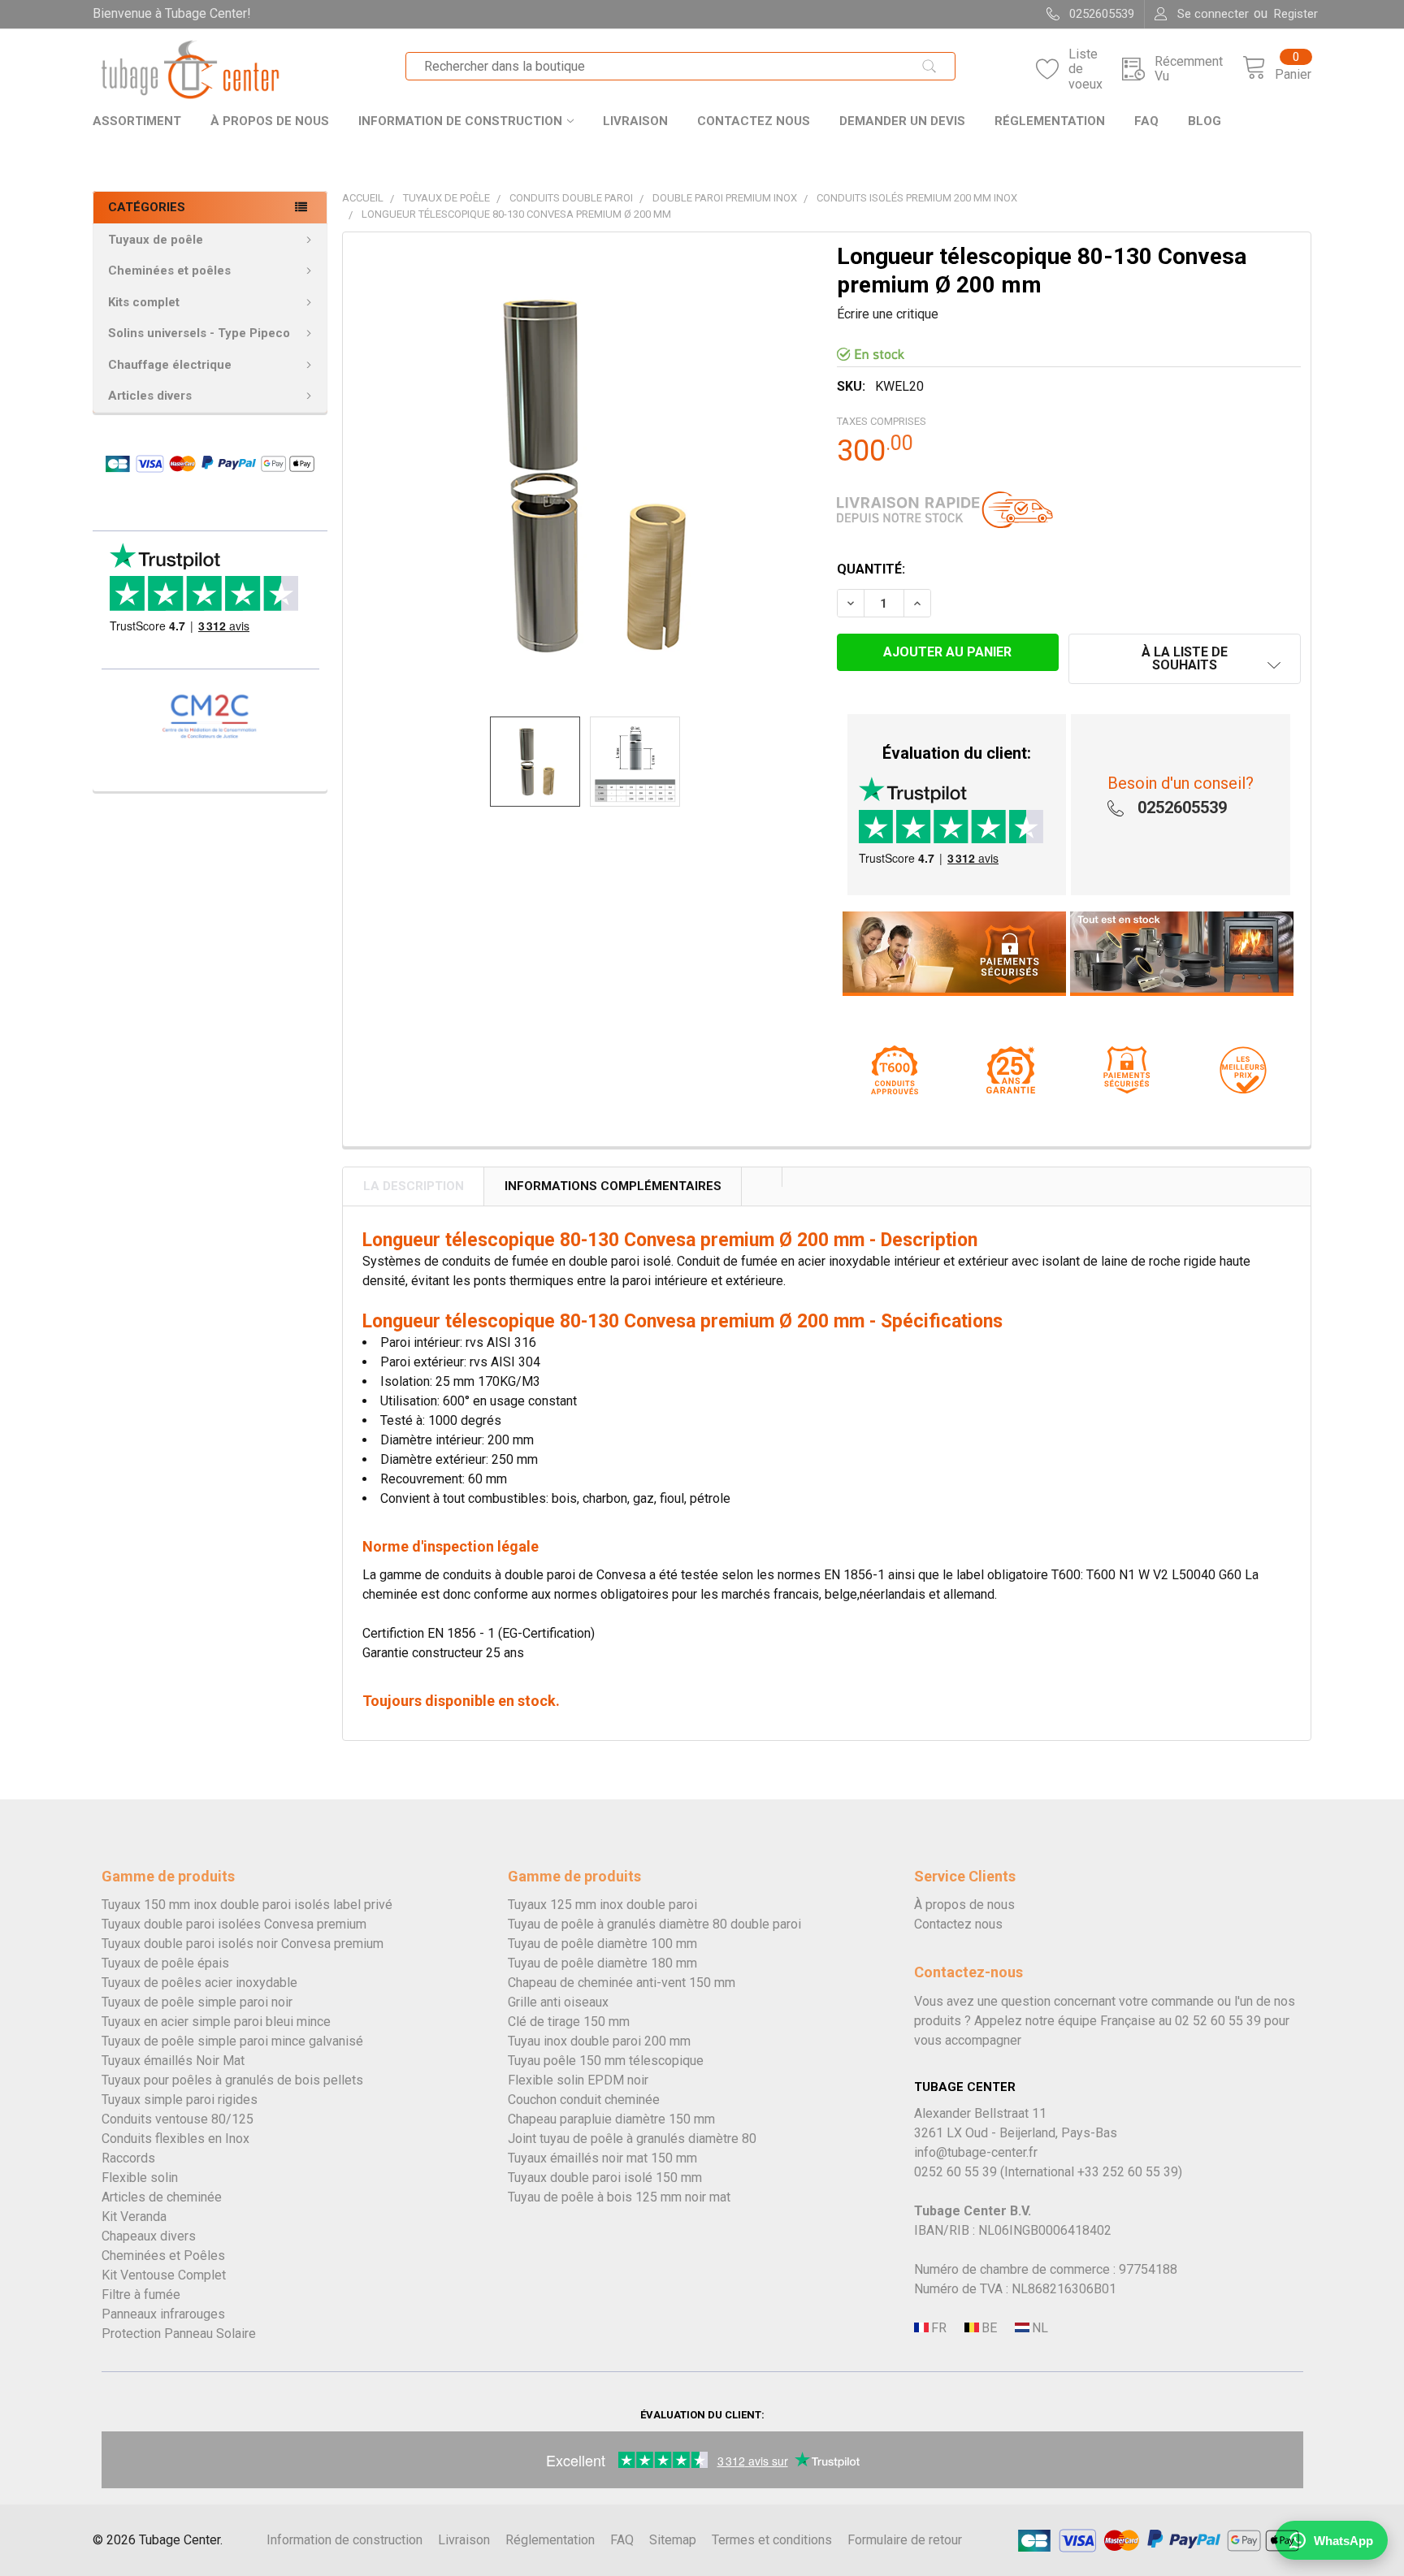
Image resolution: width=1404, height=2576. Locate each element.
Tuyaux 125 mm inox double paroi (602, 1905)
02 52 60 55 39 (1218, 2021)
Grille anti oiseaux (558, 2002)
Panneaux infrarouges (163, 2314)
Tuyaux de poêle (156, 240)
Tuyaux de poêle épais (165, 1963)
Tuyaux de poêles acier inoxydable (199, 1983)
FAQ (1146, 121)
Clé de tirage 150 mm (569, 2022)
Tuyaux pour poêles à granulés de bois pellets (232, 2080)
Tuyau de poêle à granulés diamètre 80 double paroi (654, 1924)
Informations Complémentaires (613, 1186)
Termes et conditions (772, 2540)
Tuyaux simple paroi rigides (180, 2100)
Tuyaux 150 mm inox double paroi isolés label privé (247, 1905)
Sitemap (673, 2540)
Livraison (635, 121)
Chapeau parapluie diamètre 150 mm (611, 2119)
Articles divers (150, 396)
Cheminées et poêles (169, 271)
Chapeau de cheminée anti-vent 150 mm (622, 1983)
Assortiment (137, 121)
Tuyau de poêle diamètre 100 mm (602, 1944)
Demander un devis (902, 121)
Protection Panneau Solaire (179, 2334)
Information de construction (460, 121)
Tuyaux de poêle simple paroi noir (197, 2002)
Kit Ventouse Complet (164, 2275)
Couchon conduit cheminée (584, 2100)
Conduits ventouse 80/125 (178, 2119)
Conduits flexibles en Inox (175, 2139)
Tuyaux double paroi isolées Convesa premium (234, 1924)
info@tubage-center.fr (976, 2152)
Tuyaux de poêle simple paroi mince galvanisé (232, 2041)
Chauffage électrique (170, 365)
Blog (1205, 121)
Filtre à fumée (141, 2295)
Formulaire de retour (905, 2540)
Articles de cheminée (162, 2197)
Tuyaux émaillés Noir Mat (173, 2061)
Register (1296, 14)
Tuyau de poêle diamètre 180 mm (602, 1963)
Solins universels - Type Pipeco (199, 333)
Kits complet (144, 302)
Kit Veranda (134, 2217)
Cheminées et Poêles (163, 2256)
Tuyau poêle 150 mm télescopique (606, 2061)
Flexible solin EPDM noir (578, 2080)
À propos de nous (270, 121)
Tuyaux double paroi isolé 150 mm (605, 2178)
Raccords (128, 2158)
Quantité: (871, 569)
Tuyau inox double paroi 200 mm (599, 2041)
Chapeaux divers (149, 2236)
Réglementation (1050, 121)
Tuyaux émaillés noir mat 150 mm (602, 2158)
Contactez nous (754, 121)
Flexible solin (140, 2178)
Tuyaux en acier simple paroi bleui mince (216, 2022)
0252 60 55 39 (955, 2172)
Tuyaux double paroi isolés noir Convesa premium (243, 1944)
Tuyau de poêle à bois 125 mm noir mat (619, 2197)
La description (414, 1186)
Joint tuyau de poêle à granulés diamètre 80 (632, 2139)
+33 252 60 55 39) (1130, 2172)
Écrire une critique (888, 314)
